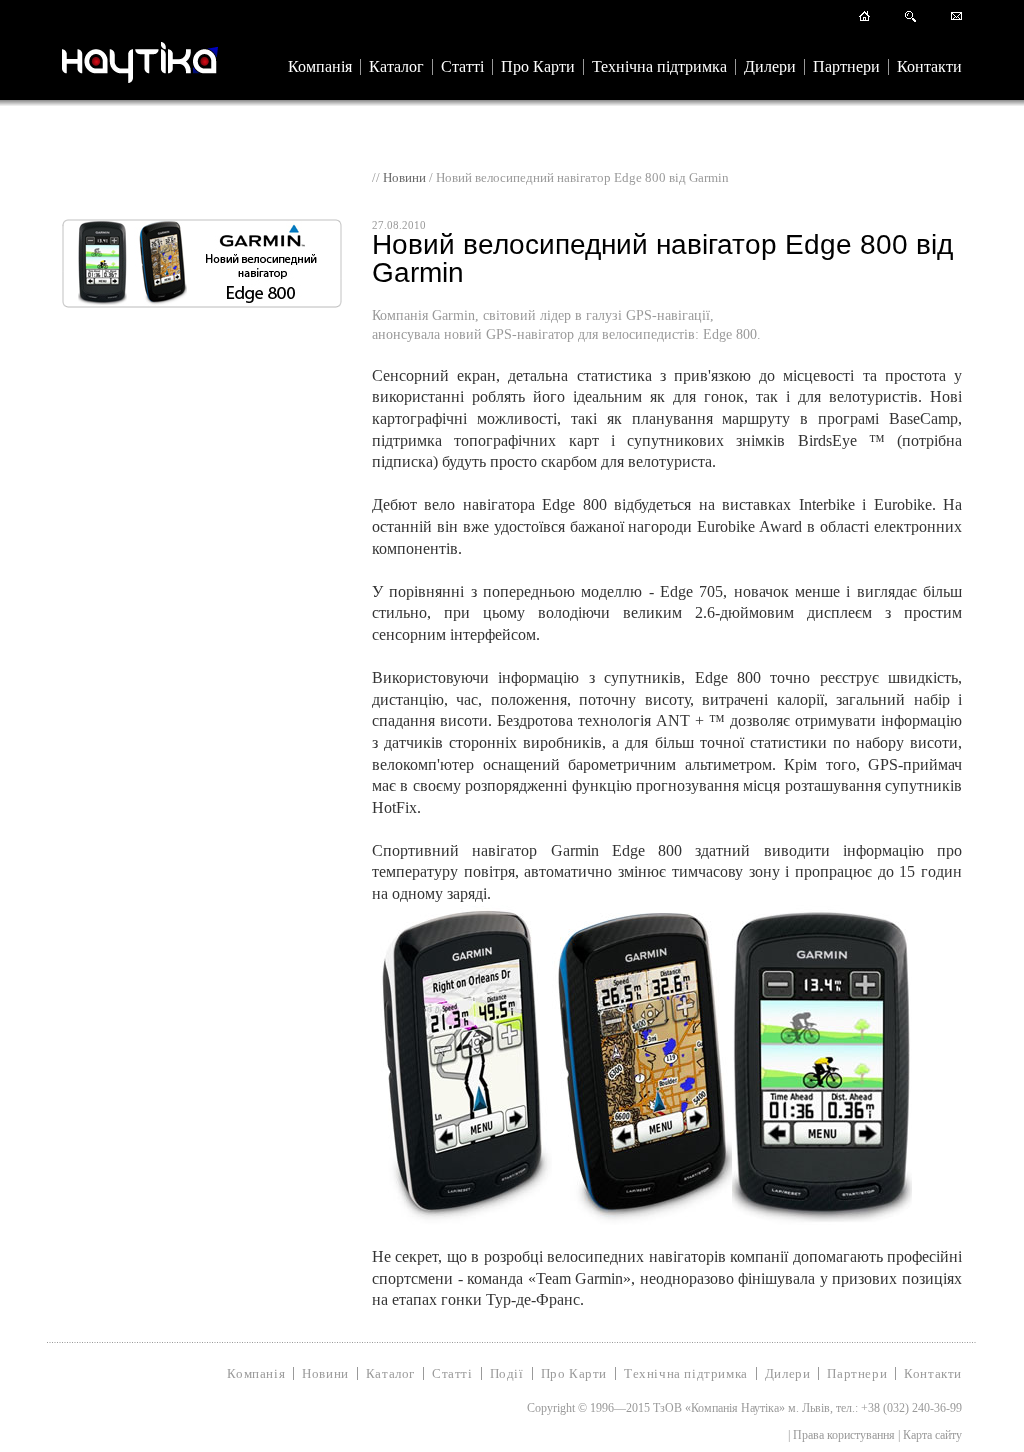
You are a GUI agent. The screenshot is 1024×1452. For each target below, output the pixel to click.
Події (507, 1373)
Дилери (770, 66)
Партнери (846, 66)
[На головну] (864, 17)
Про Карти (538, 66)
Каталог (396, 66)
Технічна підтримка (659, 66)
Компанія (320, 66)
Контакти (929, 66)
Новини (404, 177)
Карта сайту (932, 1435)
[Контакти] (956, 17)
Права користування (844, 1435)
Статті (462, 66)
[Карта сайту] (910, 17)
